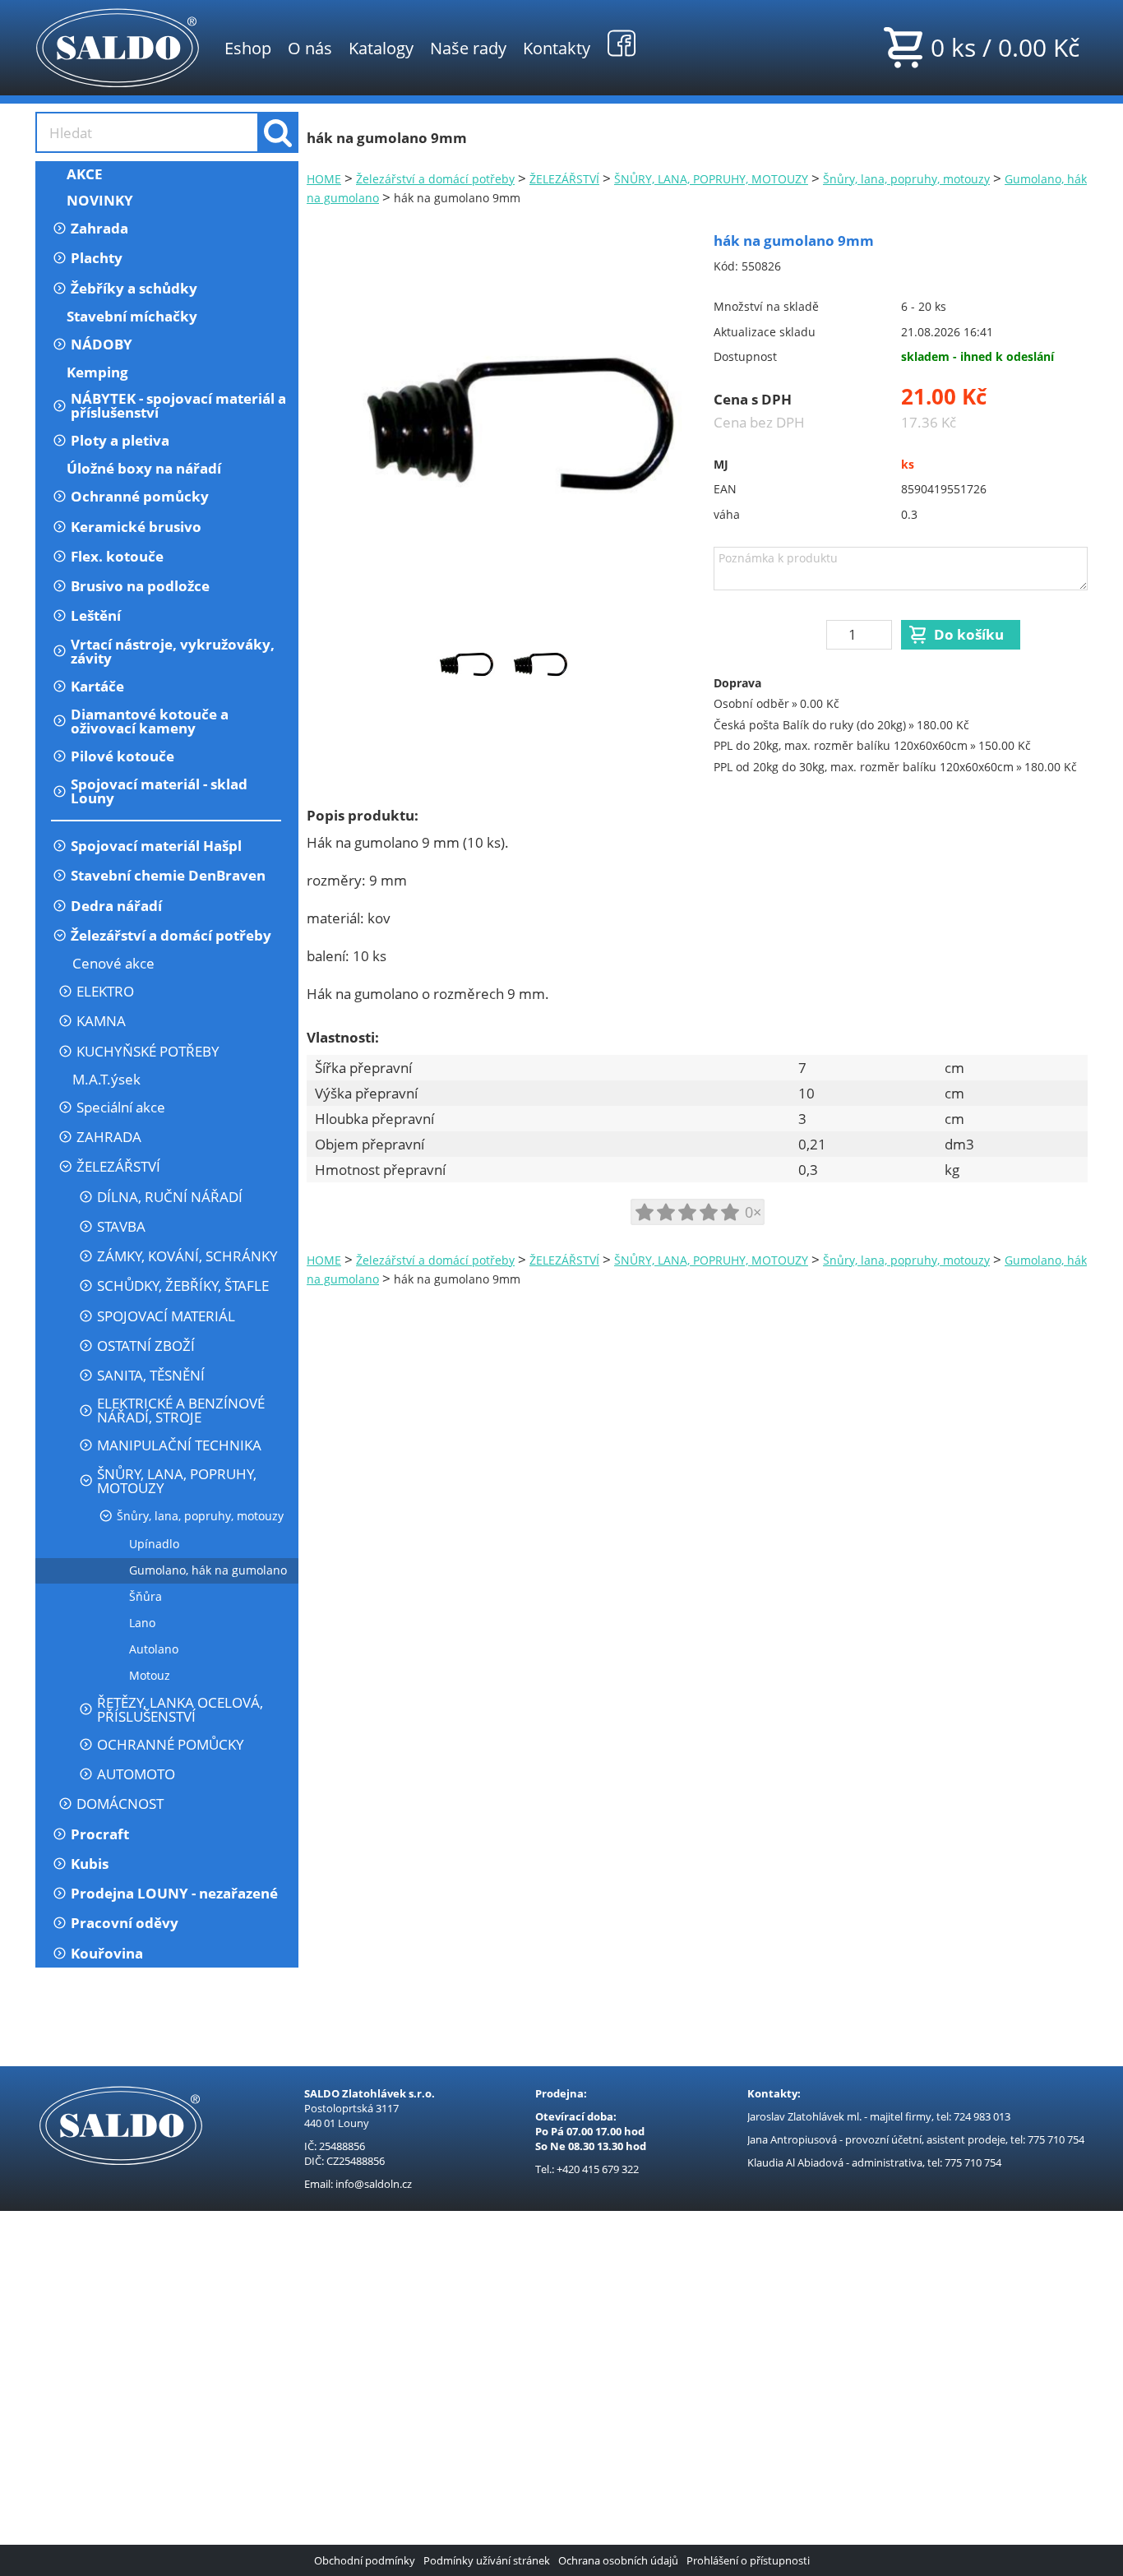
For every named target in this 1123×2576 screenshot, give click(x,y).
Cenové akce (113, 963)
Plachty (97, 258)
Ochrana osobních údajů (618, 2560)
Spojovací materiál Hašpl (156, 846)
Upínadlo (154, 1544)
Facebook (622, 43)
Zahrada (99, 228)
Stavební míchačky (132, 316)
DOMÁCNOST (120, 1804)
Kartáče (97, 686)
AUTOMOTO (136, 1774)
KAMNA (101, 1021)
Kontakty (557, 48)
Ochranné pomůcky (140, 496)
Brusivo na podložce (140, 586)
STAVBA (121, 1226)
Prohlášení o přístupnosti (748, 2560)
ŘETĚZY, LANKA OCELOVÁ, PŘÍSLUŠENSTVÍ (180, 1709)
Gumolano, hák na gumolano (208, 1570)
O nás (310, 48)
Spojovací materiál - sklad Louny (159, 791)
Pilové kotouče (122, 756)
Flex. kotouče (117, 556)
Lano (142, 1623)
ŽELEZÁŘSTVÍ (118, 1166)
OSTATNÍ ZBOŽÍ (146, 1346)
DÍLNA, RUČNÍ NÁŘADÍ (170, 1197)
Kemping (97, 372)
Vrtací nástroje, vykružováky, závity (173, 651)
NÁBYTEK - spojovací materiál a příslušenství (178, 405)
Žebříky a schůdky (134, 288)
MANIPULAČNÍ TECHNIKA (179, 1445)
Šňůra (146, 1596)
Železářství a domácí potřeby (171, 935)
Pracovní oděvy (125, 1923)
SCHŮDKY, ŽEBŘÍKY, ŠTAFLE (183, 1286)
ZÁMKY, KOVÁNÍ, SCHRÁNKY (187, 1256)
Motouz (150, 1675)
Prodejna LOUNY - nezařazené (174, 1893)
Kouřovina (107, 1953)
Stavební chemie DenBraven (168, 875)
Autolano (154, 1649)
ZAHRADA (109, 1137)
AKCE (85, 174)
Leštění (96, 615)
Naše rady (468, 48)
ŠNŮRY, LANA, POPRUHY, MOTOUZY (177, 1481)
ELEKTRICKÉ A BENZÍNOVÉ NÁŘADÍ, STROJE (181, 1410)
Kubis (90, 1864)
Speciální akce (121, 1107)
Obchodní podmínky (365, 2560)
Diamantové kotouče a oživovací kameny (150, 721)
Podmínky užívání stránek (487, 2560)
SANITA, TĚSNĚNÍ (151, 1375)
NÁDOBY (102, 344)
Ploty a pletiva (120, 440)
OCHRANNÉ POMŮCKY (171, 1744)
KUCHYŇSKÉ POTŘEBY (148, 1051)
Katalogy (381, 48)
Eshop (248, 48)
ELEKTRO (105, 991)
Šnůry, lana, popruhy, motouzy (200, 1516)
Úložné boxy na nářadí (144, 468)
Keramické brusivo (136, 527)
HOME (324, 179)
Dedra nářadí (116, 906)
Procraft (100, 1834)
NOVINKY (100, 200)
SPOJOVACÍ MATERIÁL (166, 1316)
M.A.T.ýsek (106, 1079)
